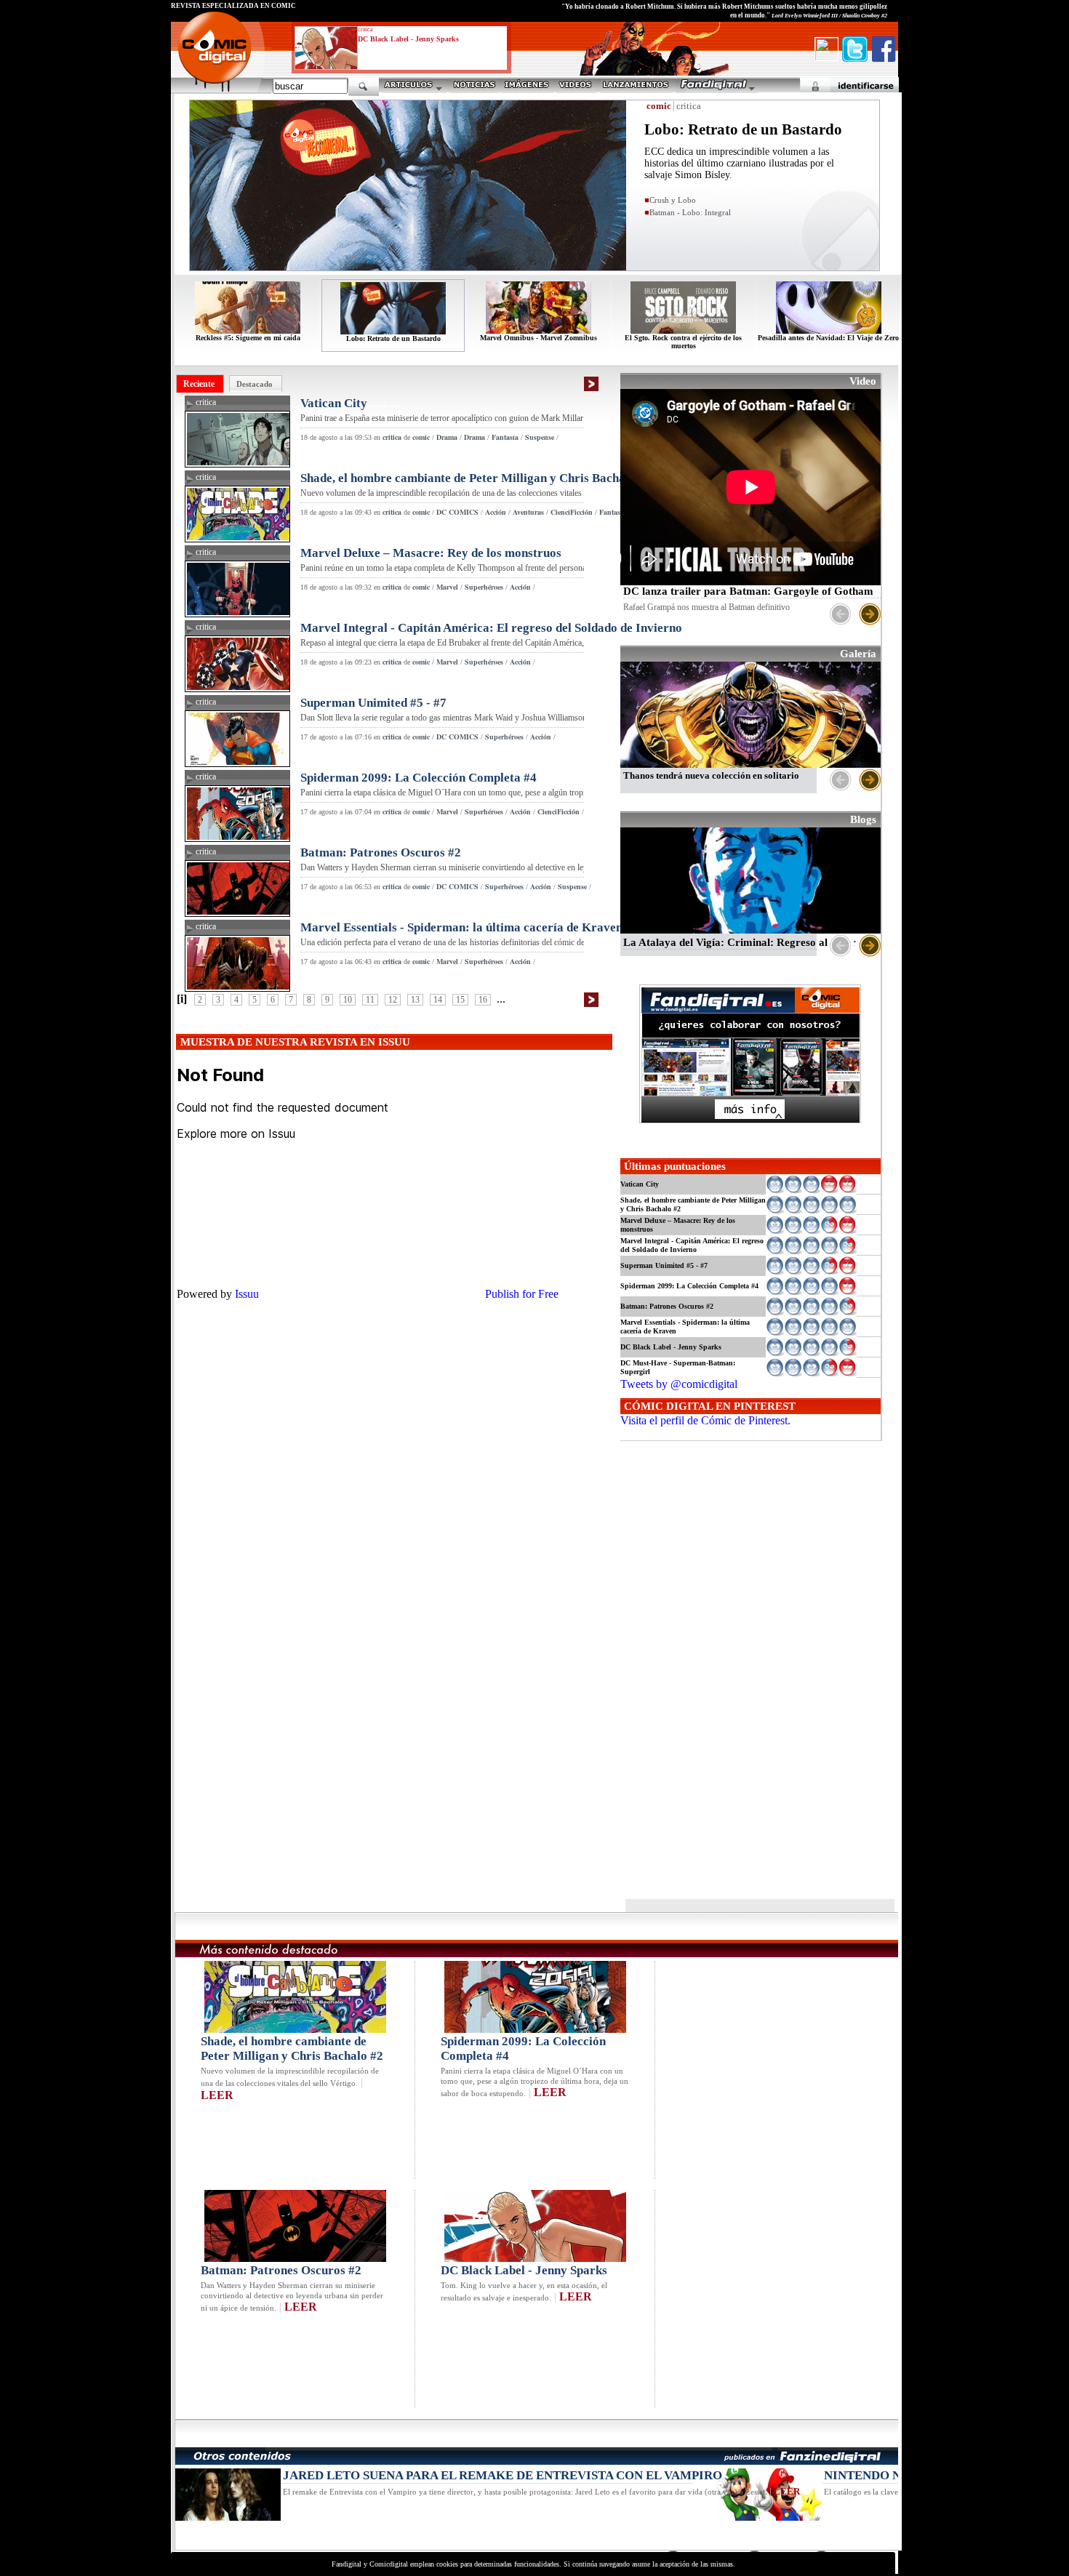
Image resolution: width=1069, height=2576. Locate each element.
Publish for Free (522, 1294)
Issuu (247, 1294)
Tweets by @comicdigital (679, 1384)
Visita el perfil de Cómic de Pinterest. (705, 1420)
